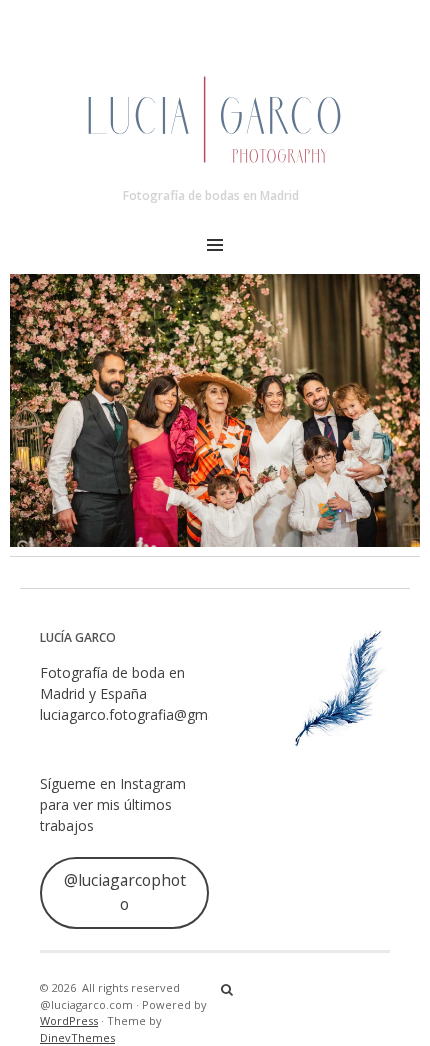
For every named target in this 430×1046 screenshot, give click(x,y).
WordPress (69, 1020)
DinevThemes (77, 1037)
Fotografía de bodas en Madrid (211, 195)
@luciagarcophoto (125, 892)
